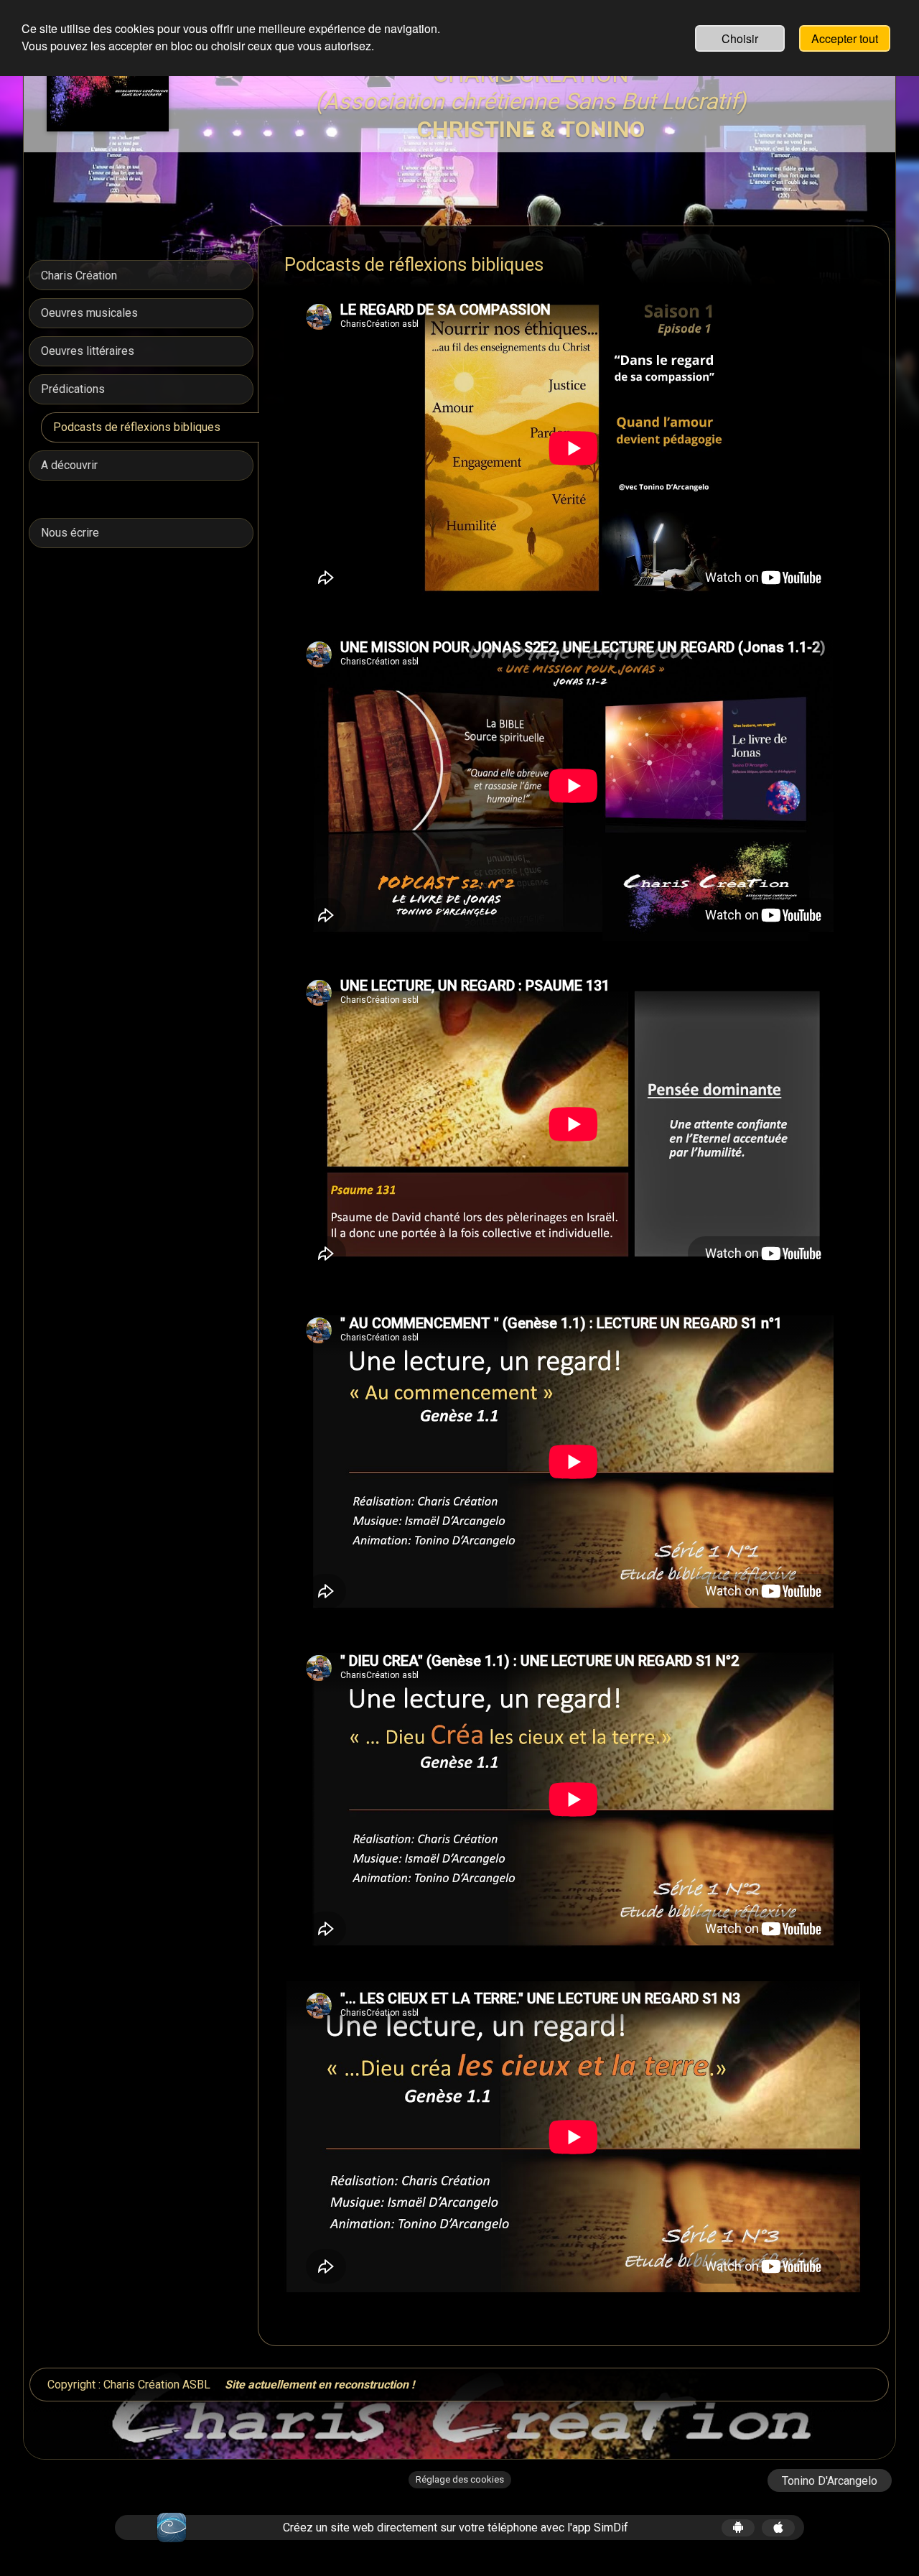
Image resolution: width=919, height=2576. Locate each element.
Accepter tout (845, 38)
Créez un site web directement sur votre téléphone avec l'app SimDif (456, 2528)
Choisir (740, 38)
